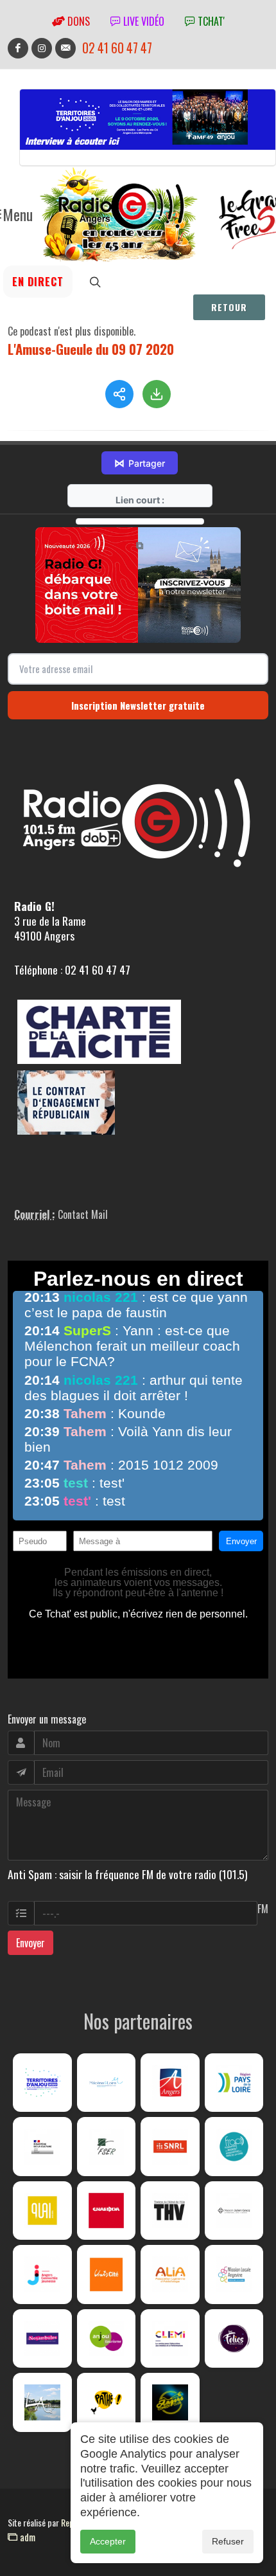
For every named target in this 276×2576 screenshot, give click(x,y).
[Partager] (119, 394)
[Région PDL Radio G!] (234, 2083)
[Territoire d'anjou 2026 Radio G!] (42, 2083)
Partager (140, 463)
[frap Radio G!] (234, 2147)
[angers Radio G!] (170, 2083)
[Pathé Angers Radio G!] (107, 2402)
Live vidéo (142, 21)
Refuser (228, 2541)
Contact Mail (83, 1214)
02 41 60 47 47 (117, 48)
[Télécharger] (157, 394)
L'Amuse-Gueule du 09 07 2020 (91, 349)
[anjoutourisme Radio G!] (107, 2339)
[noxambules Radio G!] (42, 2339)
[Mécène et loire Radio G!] (107, 2083)
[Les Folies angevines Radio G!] (234, 2339)
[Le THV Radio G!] (170, 2211)
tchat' (210, 21)
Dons (77, 21)
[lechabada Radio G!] (107, 2211)
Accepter (108, 2541)
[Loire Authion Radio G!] (42, 2402)
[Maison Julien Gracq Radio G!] (234, 2211)
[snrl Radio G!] (170, 2147)
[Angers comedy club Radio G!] (170, 2402)
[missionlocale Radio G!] (234, 2274)
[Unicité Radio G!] (107, 2274)
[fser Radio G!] (107, 2147)
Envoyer (30, 1943)
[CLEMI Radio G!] (170, 2339)
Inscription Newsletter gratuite (138, 705)
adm (26, 2537)
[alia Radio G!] (170, 2274)
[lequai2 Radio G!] (42, 2211)
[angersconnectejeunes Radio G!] (42, 2274)
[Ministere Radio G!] (42, 2147)
